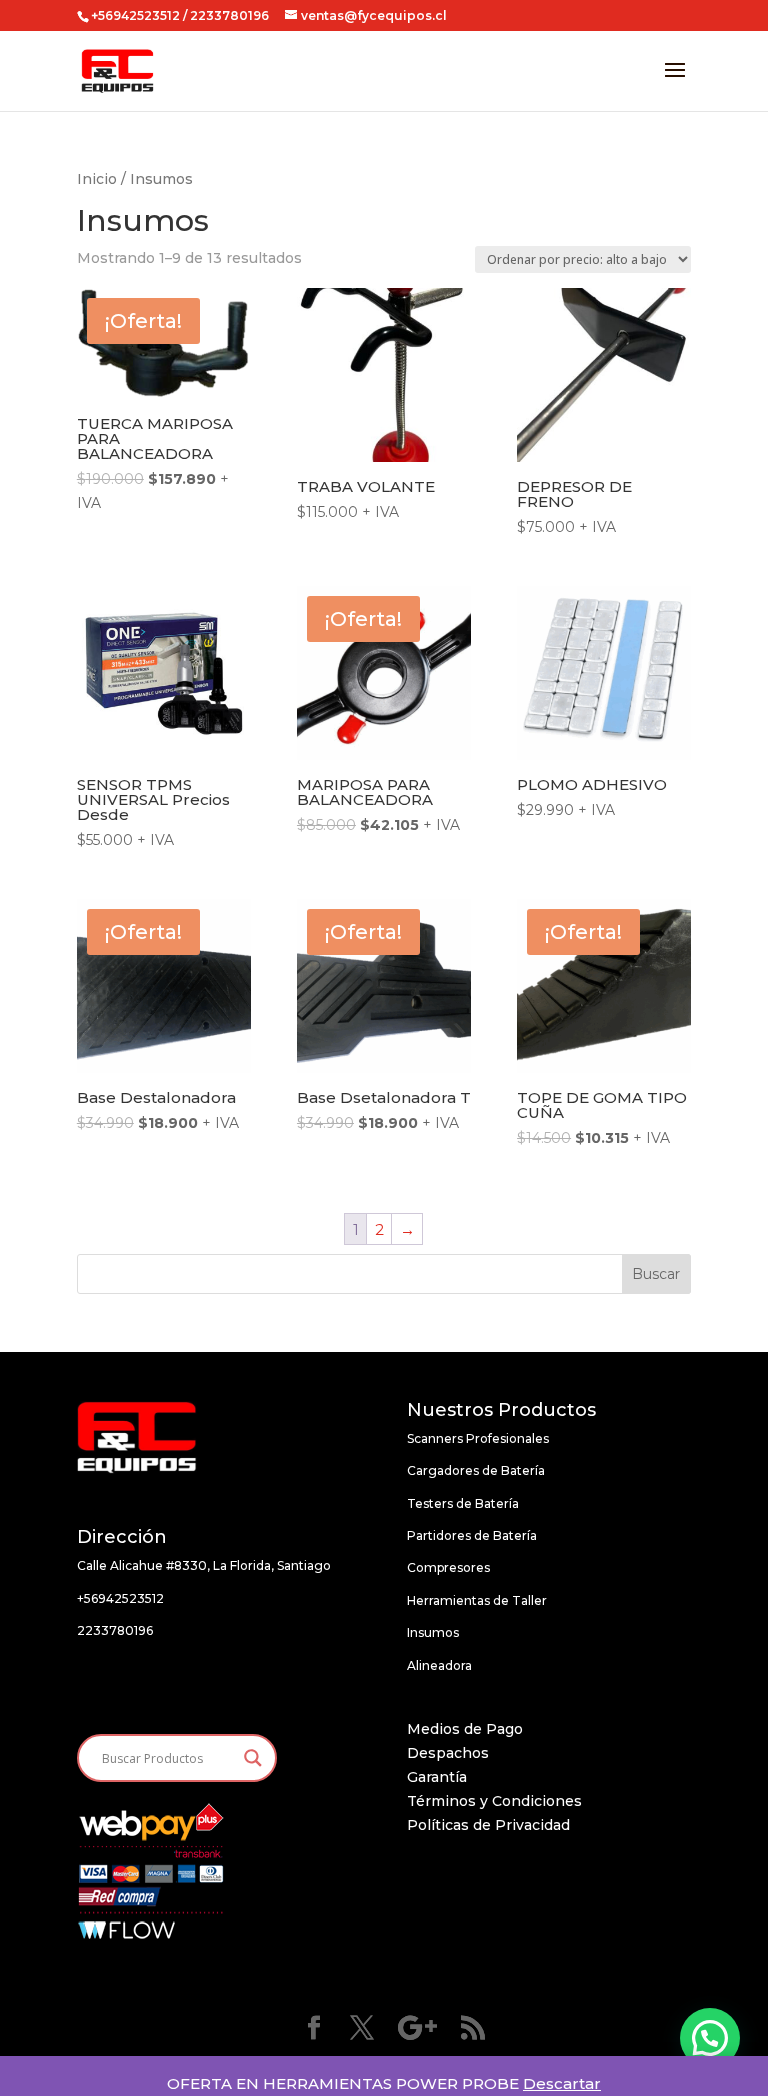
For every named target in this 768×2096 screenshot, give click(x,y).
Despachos (448, 1753)
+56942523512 (135, 15)
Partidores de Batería (472, 1535)
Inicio (97, 179)
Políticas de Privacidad (488, 1825)
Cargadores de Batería (476, 1470)
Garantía (437, 1777)
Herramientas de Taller (477, 1600)
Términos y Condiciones (494, 1801)
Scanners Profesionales (478, 1438)
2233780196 (115, 1630)
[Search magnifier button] (253, 1758)
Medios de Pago (465, 1729)
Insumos (433, 1632)
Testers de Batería (463, 1503)
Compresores (448, 1567)
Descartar (562, 2083)
